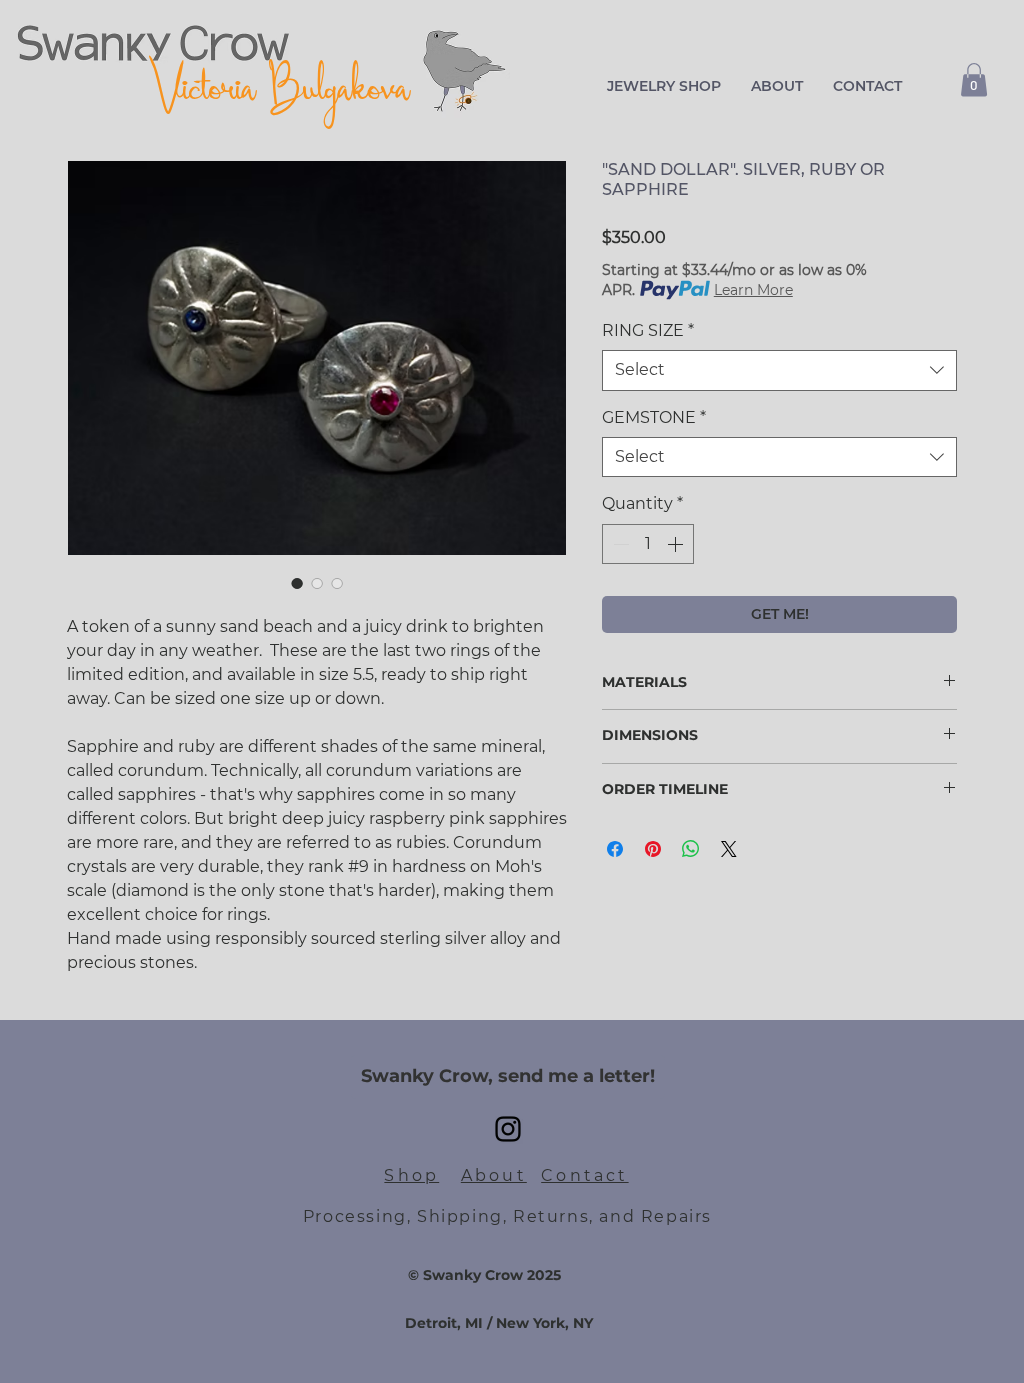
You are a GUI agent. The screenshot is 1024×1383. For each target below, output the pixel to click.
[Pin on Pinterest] (653, 849)
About (494, 1175)
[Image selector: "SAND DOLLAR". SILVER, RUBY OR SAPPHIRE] (297, 583)
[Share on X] (729, 849)
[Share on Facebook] (615, 849)
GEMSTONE (654, 417)
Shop (411, 1175)
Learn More (753, 290)
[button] (664, 86)
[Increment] (677, 544)
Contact (584, 1175)
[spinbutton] (648, 544)
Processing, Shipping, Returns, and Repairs (507, 1216)
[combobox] (779, 370)
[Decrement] (619, 544)
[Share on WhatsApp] (691, 849)
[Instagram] (508, 1129)
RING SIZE (648, 330)
